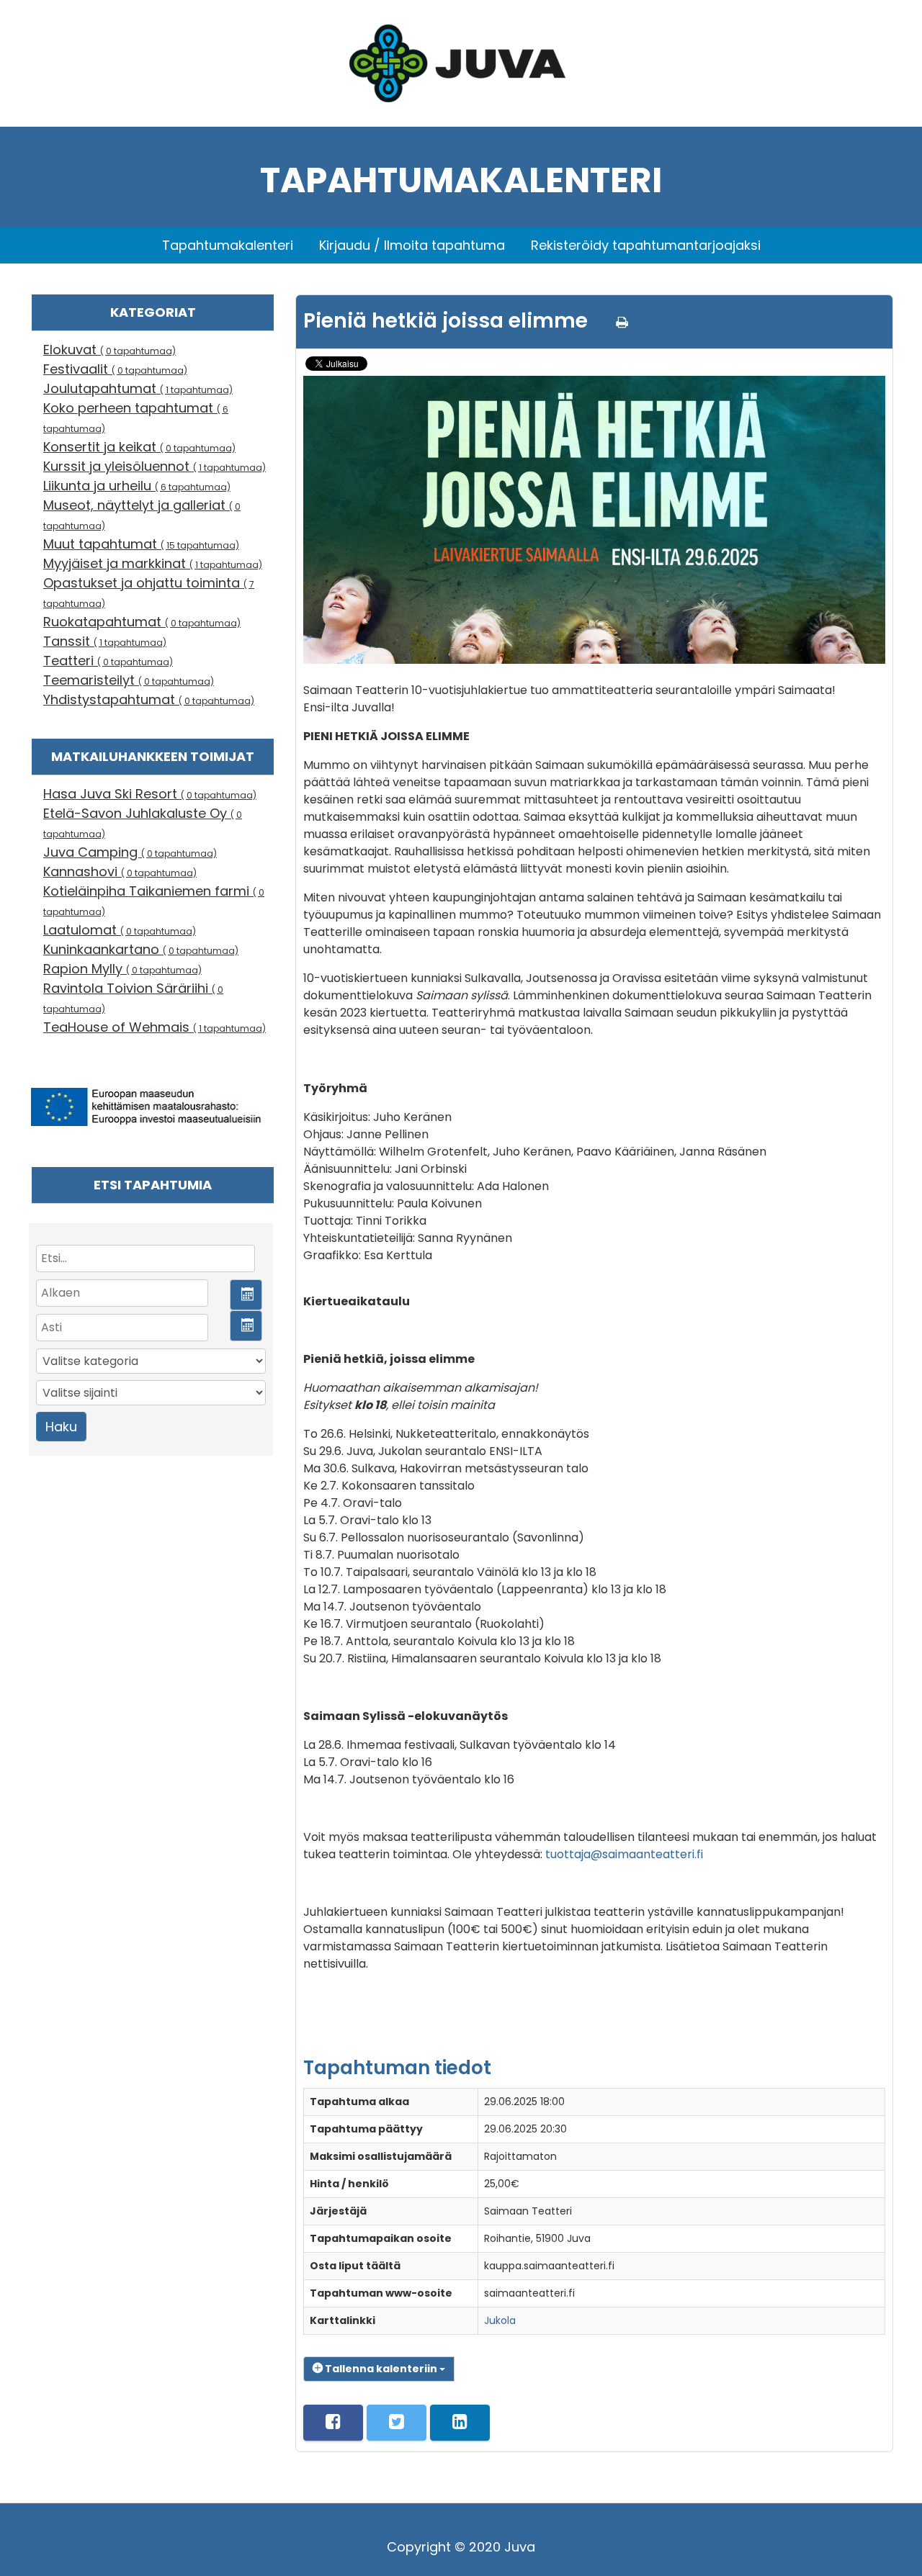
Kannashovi (120, 872)
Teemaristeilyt (129, 680)
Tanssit (105, 641)
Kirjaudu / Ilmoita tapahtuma (412, 245)
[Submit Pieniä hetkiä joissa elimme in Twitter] (397, 2423)
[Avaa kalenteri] (246, 1295)
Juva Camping (130, 852)
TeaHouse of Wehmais (155, 1027)
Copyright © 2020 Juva (461, 2547)
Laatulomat (120, 930)
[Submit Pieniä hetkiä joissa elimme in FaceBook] (333, 2423)
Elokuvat (109, 350)
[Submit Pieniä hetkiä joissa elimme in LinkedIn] (460, 2423)
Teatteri (108, 661)
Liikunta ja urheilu (137, 486)
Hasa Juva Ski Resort (150, 794)
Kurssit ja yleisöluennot (155, 466)
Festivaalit (115, 369)
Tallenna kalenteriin (381, 2369)
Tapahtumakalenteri (228, 245)
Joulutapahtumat (138, 388)
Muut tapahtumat (141, 544)
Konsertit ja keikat (139, 447)
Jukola (500, 2320)
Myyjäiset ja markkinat (153, 563)
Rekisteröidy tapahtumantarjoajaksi (646, 245)
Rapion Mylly (122, 969)
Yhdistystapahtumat (149, 699)
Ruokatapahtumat (142, 622)
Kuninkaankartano (141, 949)
